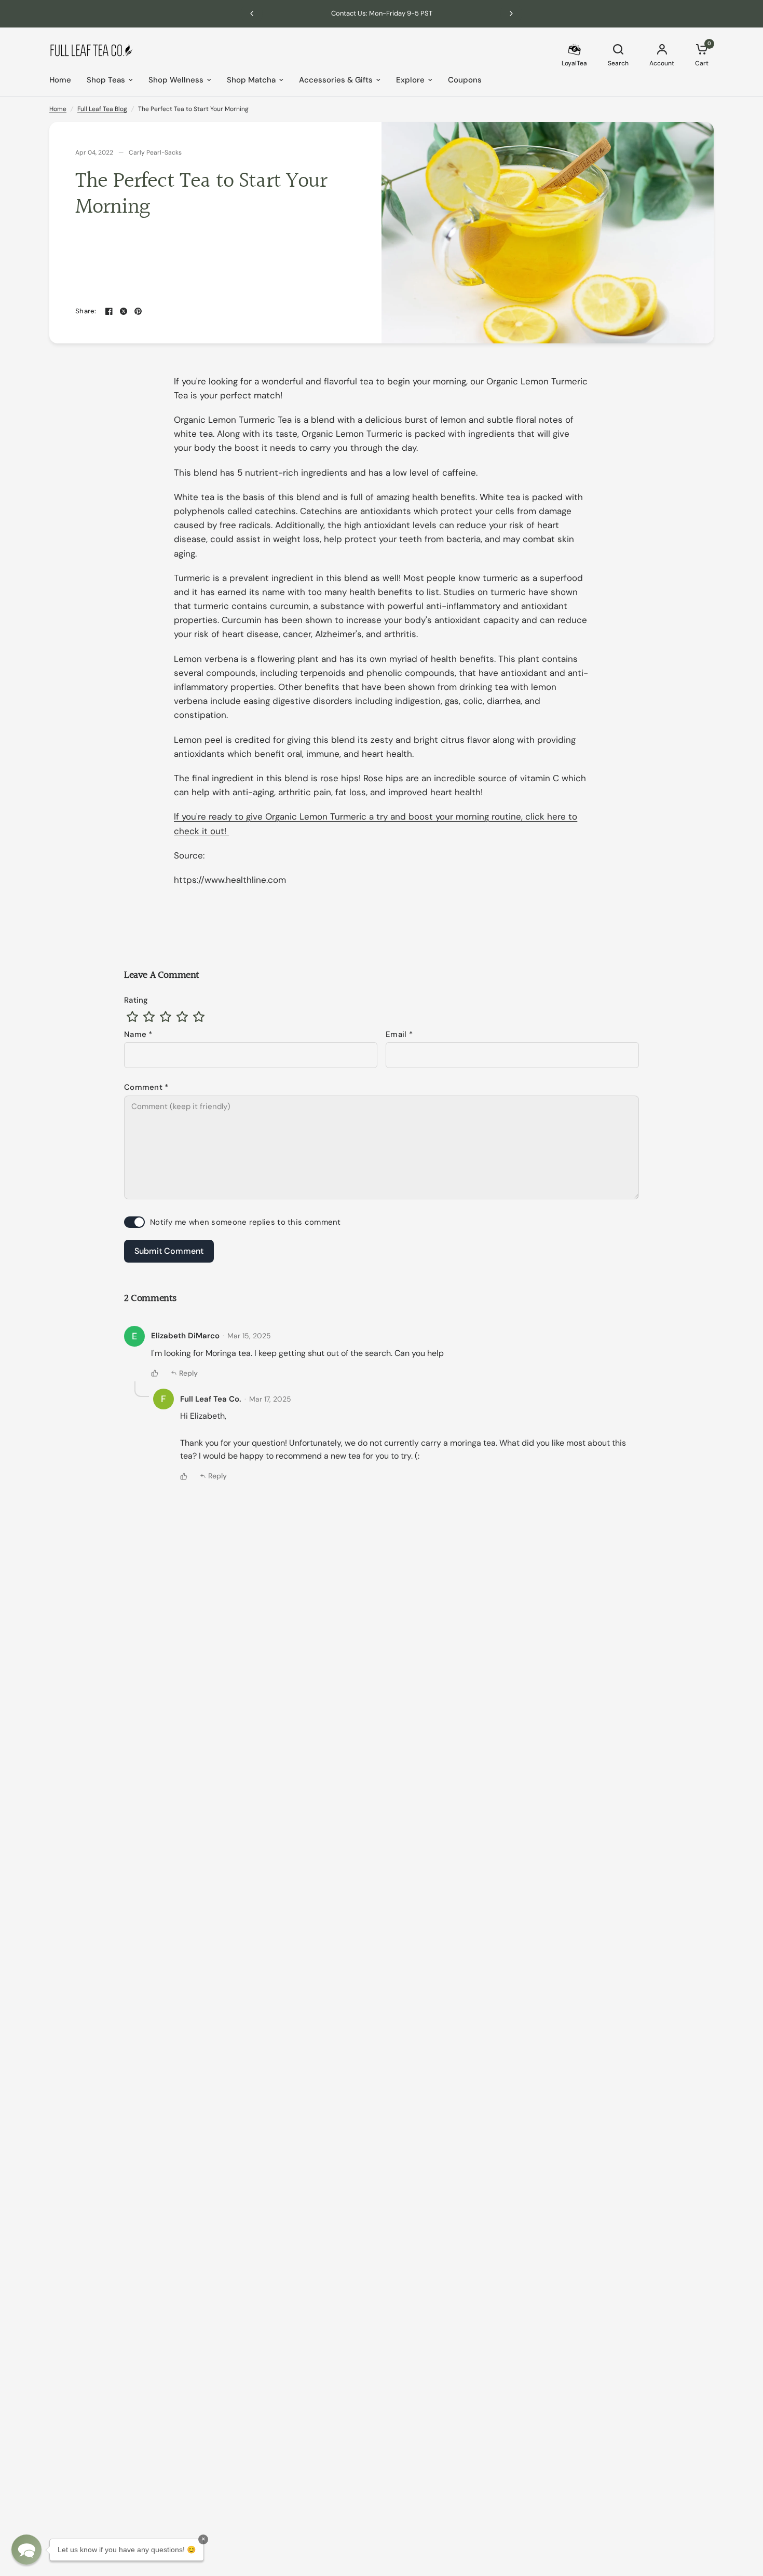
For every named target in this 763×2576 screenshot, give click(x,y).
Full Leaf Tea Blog (102, 109)
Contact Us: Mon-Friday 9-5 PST (382, 13)
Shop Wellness (176, 80)
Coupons (465, 80)
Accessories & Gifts (336, 80)
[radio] (132, 1017)
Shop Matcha (251, 80)
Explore (410, 80)
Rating (136, 1000)
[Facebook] (109, 311)
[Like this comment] (155, 1373)
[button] (26, 2550)
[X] (124, 311)
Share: (86, 311)
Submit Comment (169, 1251)
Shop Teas (106, 80)
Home (60, 80)
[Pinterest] (138, 311)
